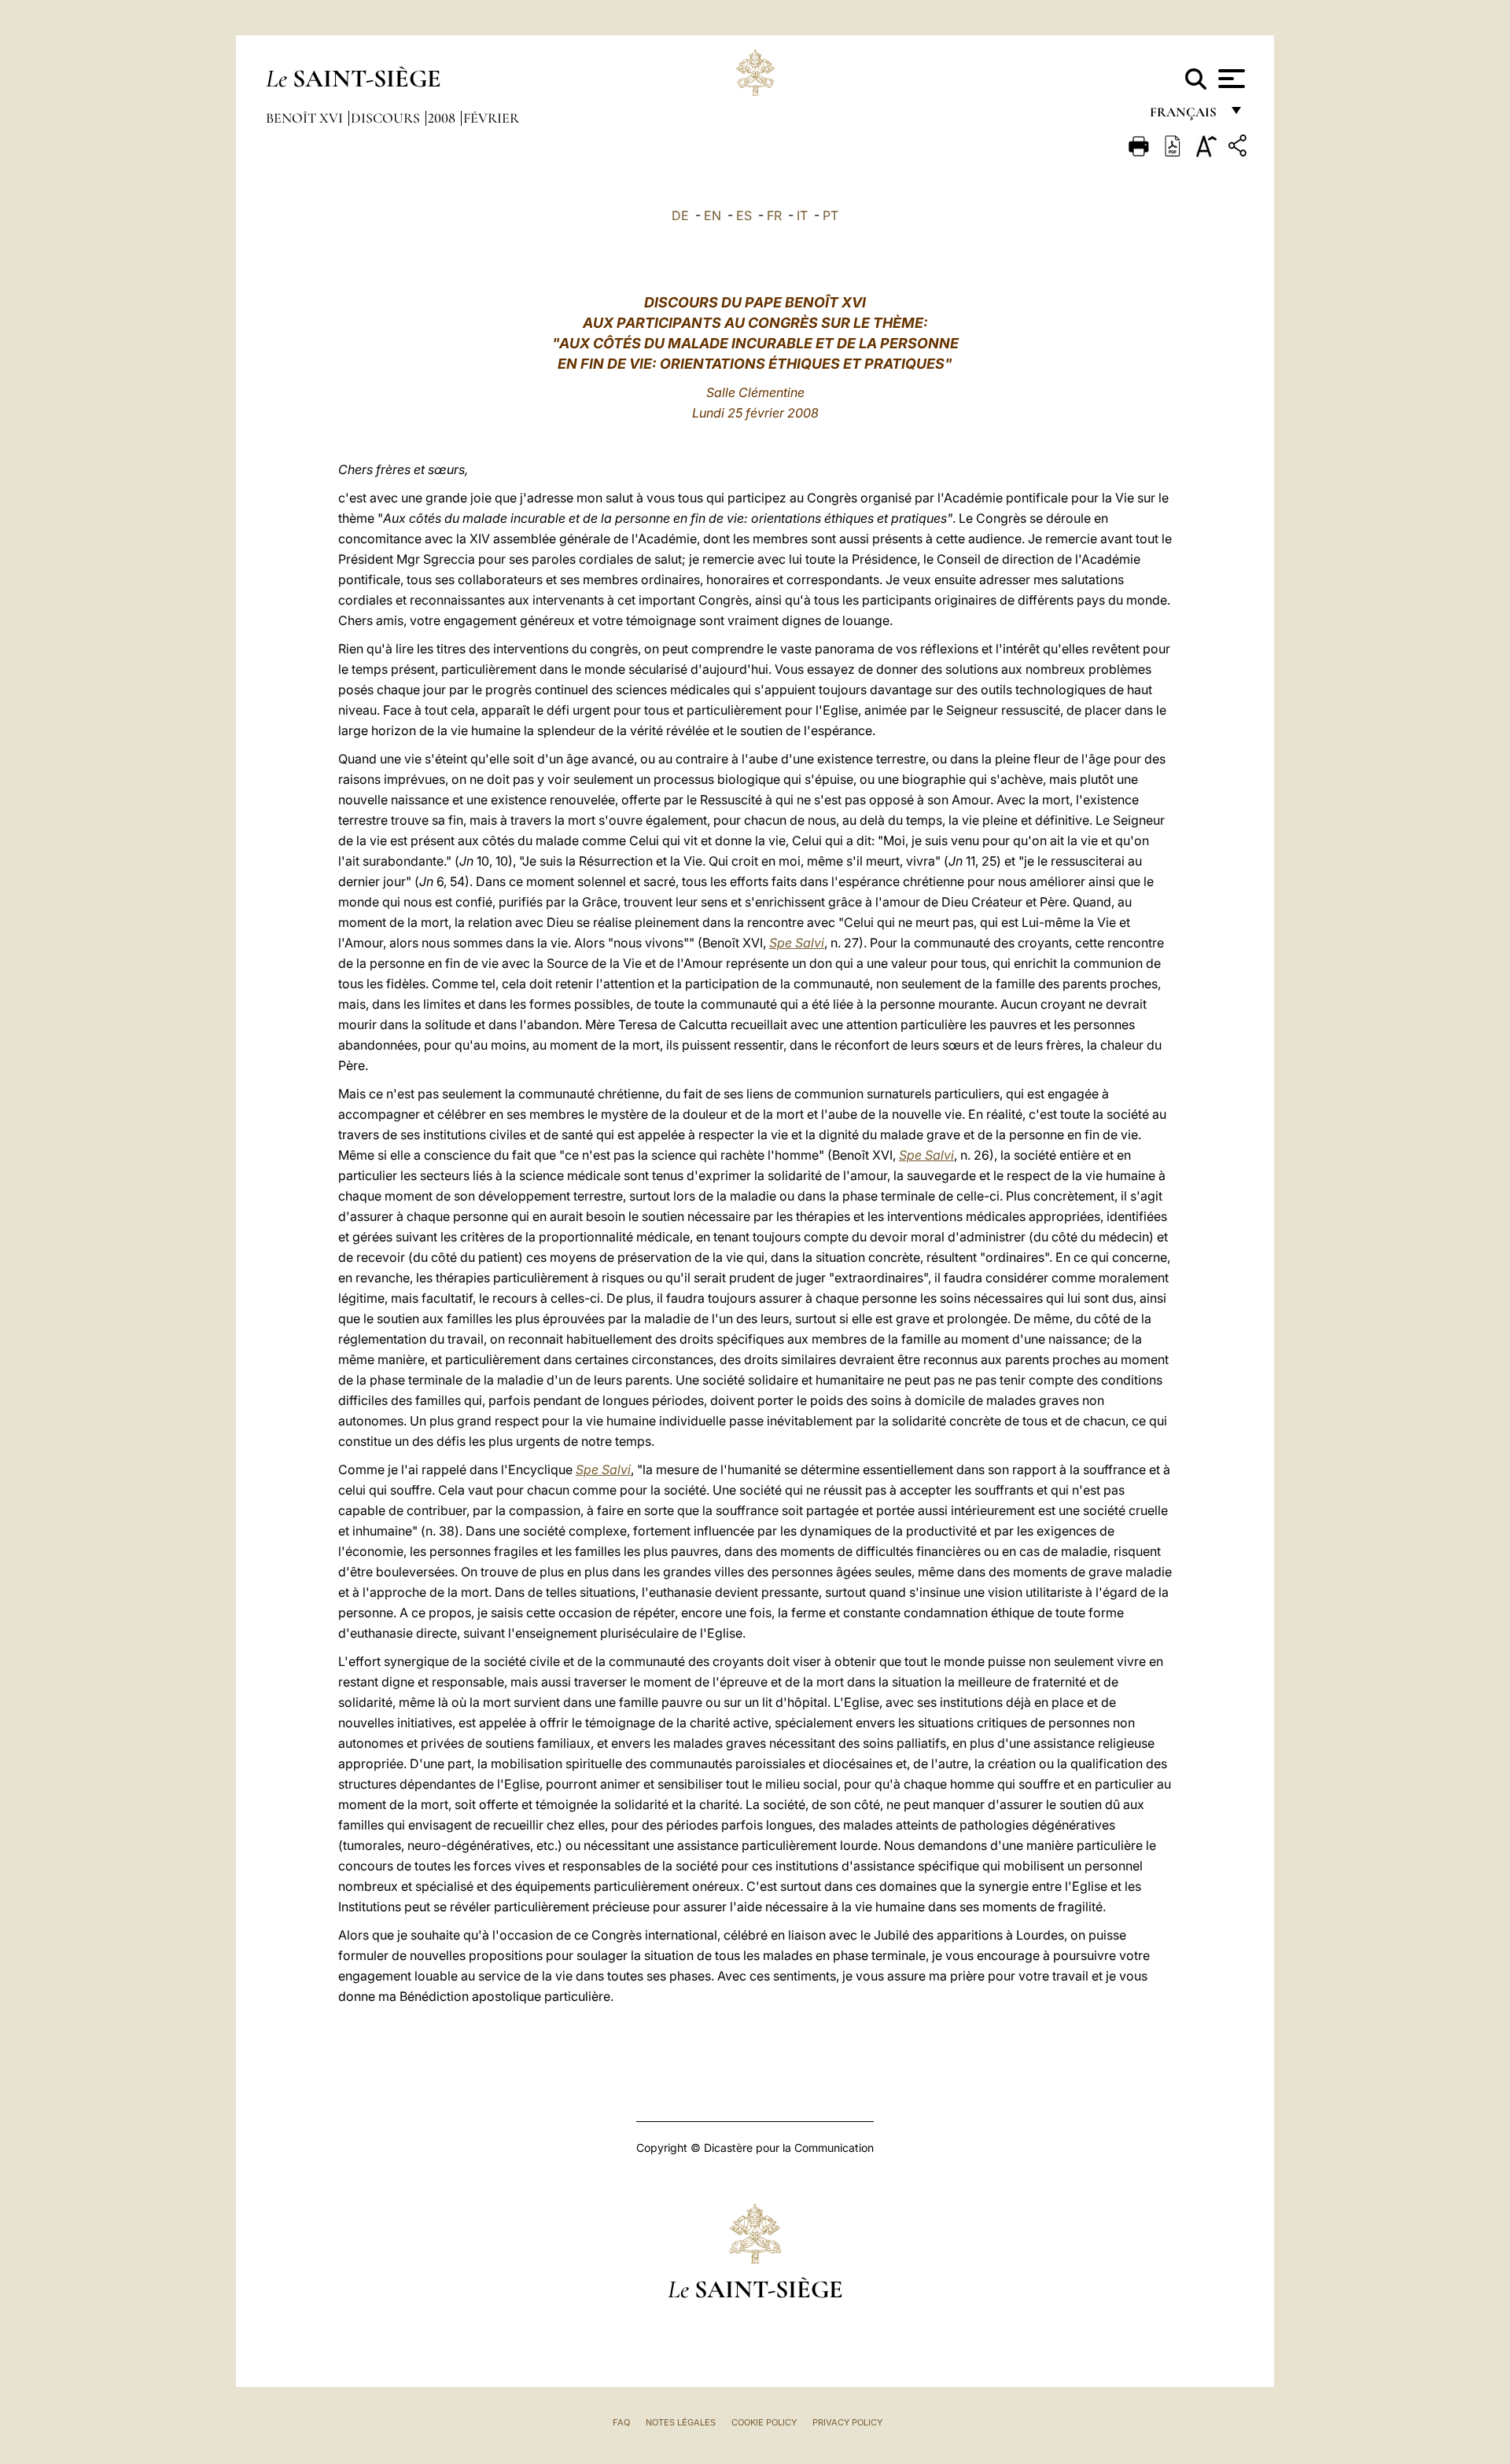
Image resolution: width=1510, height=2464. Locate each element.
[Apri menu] (1230, 79)
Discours (387, 118)
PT (830, 215)
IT (802, 215)
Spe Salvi (797, 943)
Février (491, 118)
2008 (443, 118)
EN (713, 215)
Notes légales (681, 2422)
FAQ (621, 2422)
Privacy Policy (847, 2422)
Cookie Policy (764, 2422)
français (1185, 116)
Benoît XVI (306, 118)
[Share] (1239, 148)
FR (774, 215)
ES (744, 215)
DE (680, 215)
